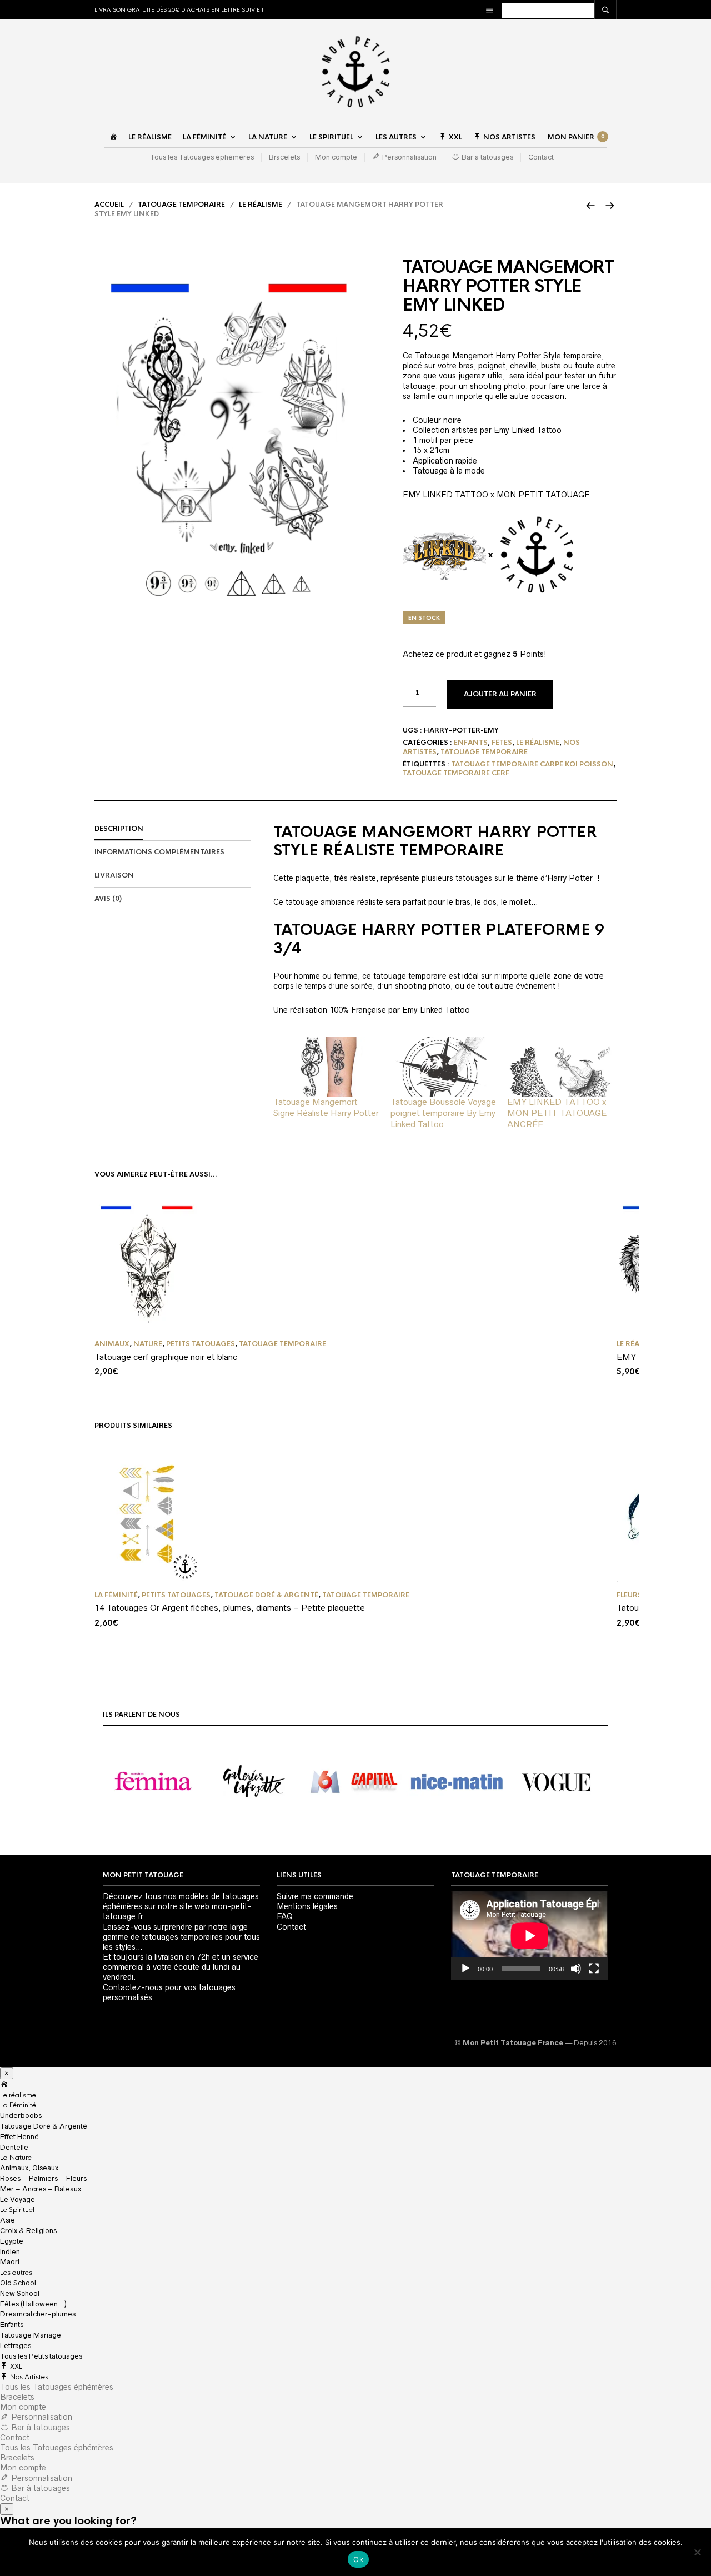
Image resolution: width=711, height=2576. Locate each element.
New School (20, 2293)
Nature (148, 1344)
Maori (10, 2262)
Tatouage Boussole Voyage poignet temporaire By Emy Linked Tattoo (443, 1113)
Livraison (114, 875)
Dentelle (14, 2147)
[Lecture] (465, 1969)
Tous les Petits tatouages (41, 2356)
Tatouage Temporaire (181, 205)
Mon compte (336, 157)
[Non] (697, 2552)
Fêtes (502, 743)
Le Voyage (17, 2199)
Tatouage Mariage (31, 2335)
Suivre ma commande (315, 1896)
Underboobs (21, 2116)
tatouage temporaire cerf (456, 773)
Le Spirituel (331, 137)
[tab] (172, 829)
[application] (530, 1935)
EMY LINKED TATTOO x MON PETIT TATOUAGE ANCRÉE (557, 1113)
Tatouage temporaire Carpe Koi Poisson (532, 764)
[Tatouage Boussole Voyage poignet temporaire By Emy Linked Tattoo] (444, 1067)
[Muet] (576, 1969)
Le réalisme (150, 137)
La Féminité (204, 137)
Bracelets (284, 157)
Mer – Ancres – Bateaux (41, 2189)
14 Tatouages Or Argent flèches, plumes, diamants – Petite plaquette (230, 1608)
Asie (7, 2220)
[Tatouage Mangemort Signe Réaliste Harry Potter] (326, 1067)
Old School (18, 2283)
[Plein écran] (594, 1969)
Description (119, 829)
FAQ (285, 1916)
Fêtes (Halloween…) (33, 2304)
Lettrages (16, 2346)
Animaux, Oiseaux (29, 2168)
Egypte (12, 2241)
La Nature (268, 137)
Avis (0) (108, 899)
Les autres (396, 137)
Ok (358, 2559)
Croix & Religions (28, 2231)
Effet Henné (19, 2137)
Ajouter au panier (500, 694)
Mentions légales (307, 1906)
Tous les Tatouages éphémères (202, 157)
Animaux (112, 1344)
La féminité (116, 1595)
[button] (153, 1782)
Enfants (471, 743)
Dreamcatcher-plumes (38, 2314)
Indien (10, 2252)
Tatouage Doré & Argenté (266, 1595)
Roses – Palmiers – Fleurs (43, 2178)
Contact (541, 157)
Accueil (109, 205)
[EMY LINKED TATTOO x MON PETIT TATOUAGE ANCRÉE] (560, 1067)
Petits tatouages (201, 1344)
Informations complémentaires (159, 852)
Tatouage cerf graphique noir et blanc (166, 1357)
